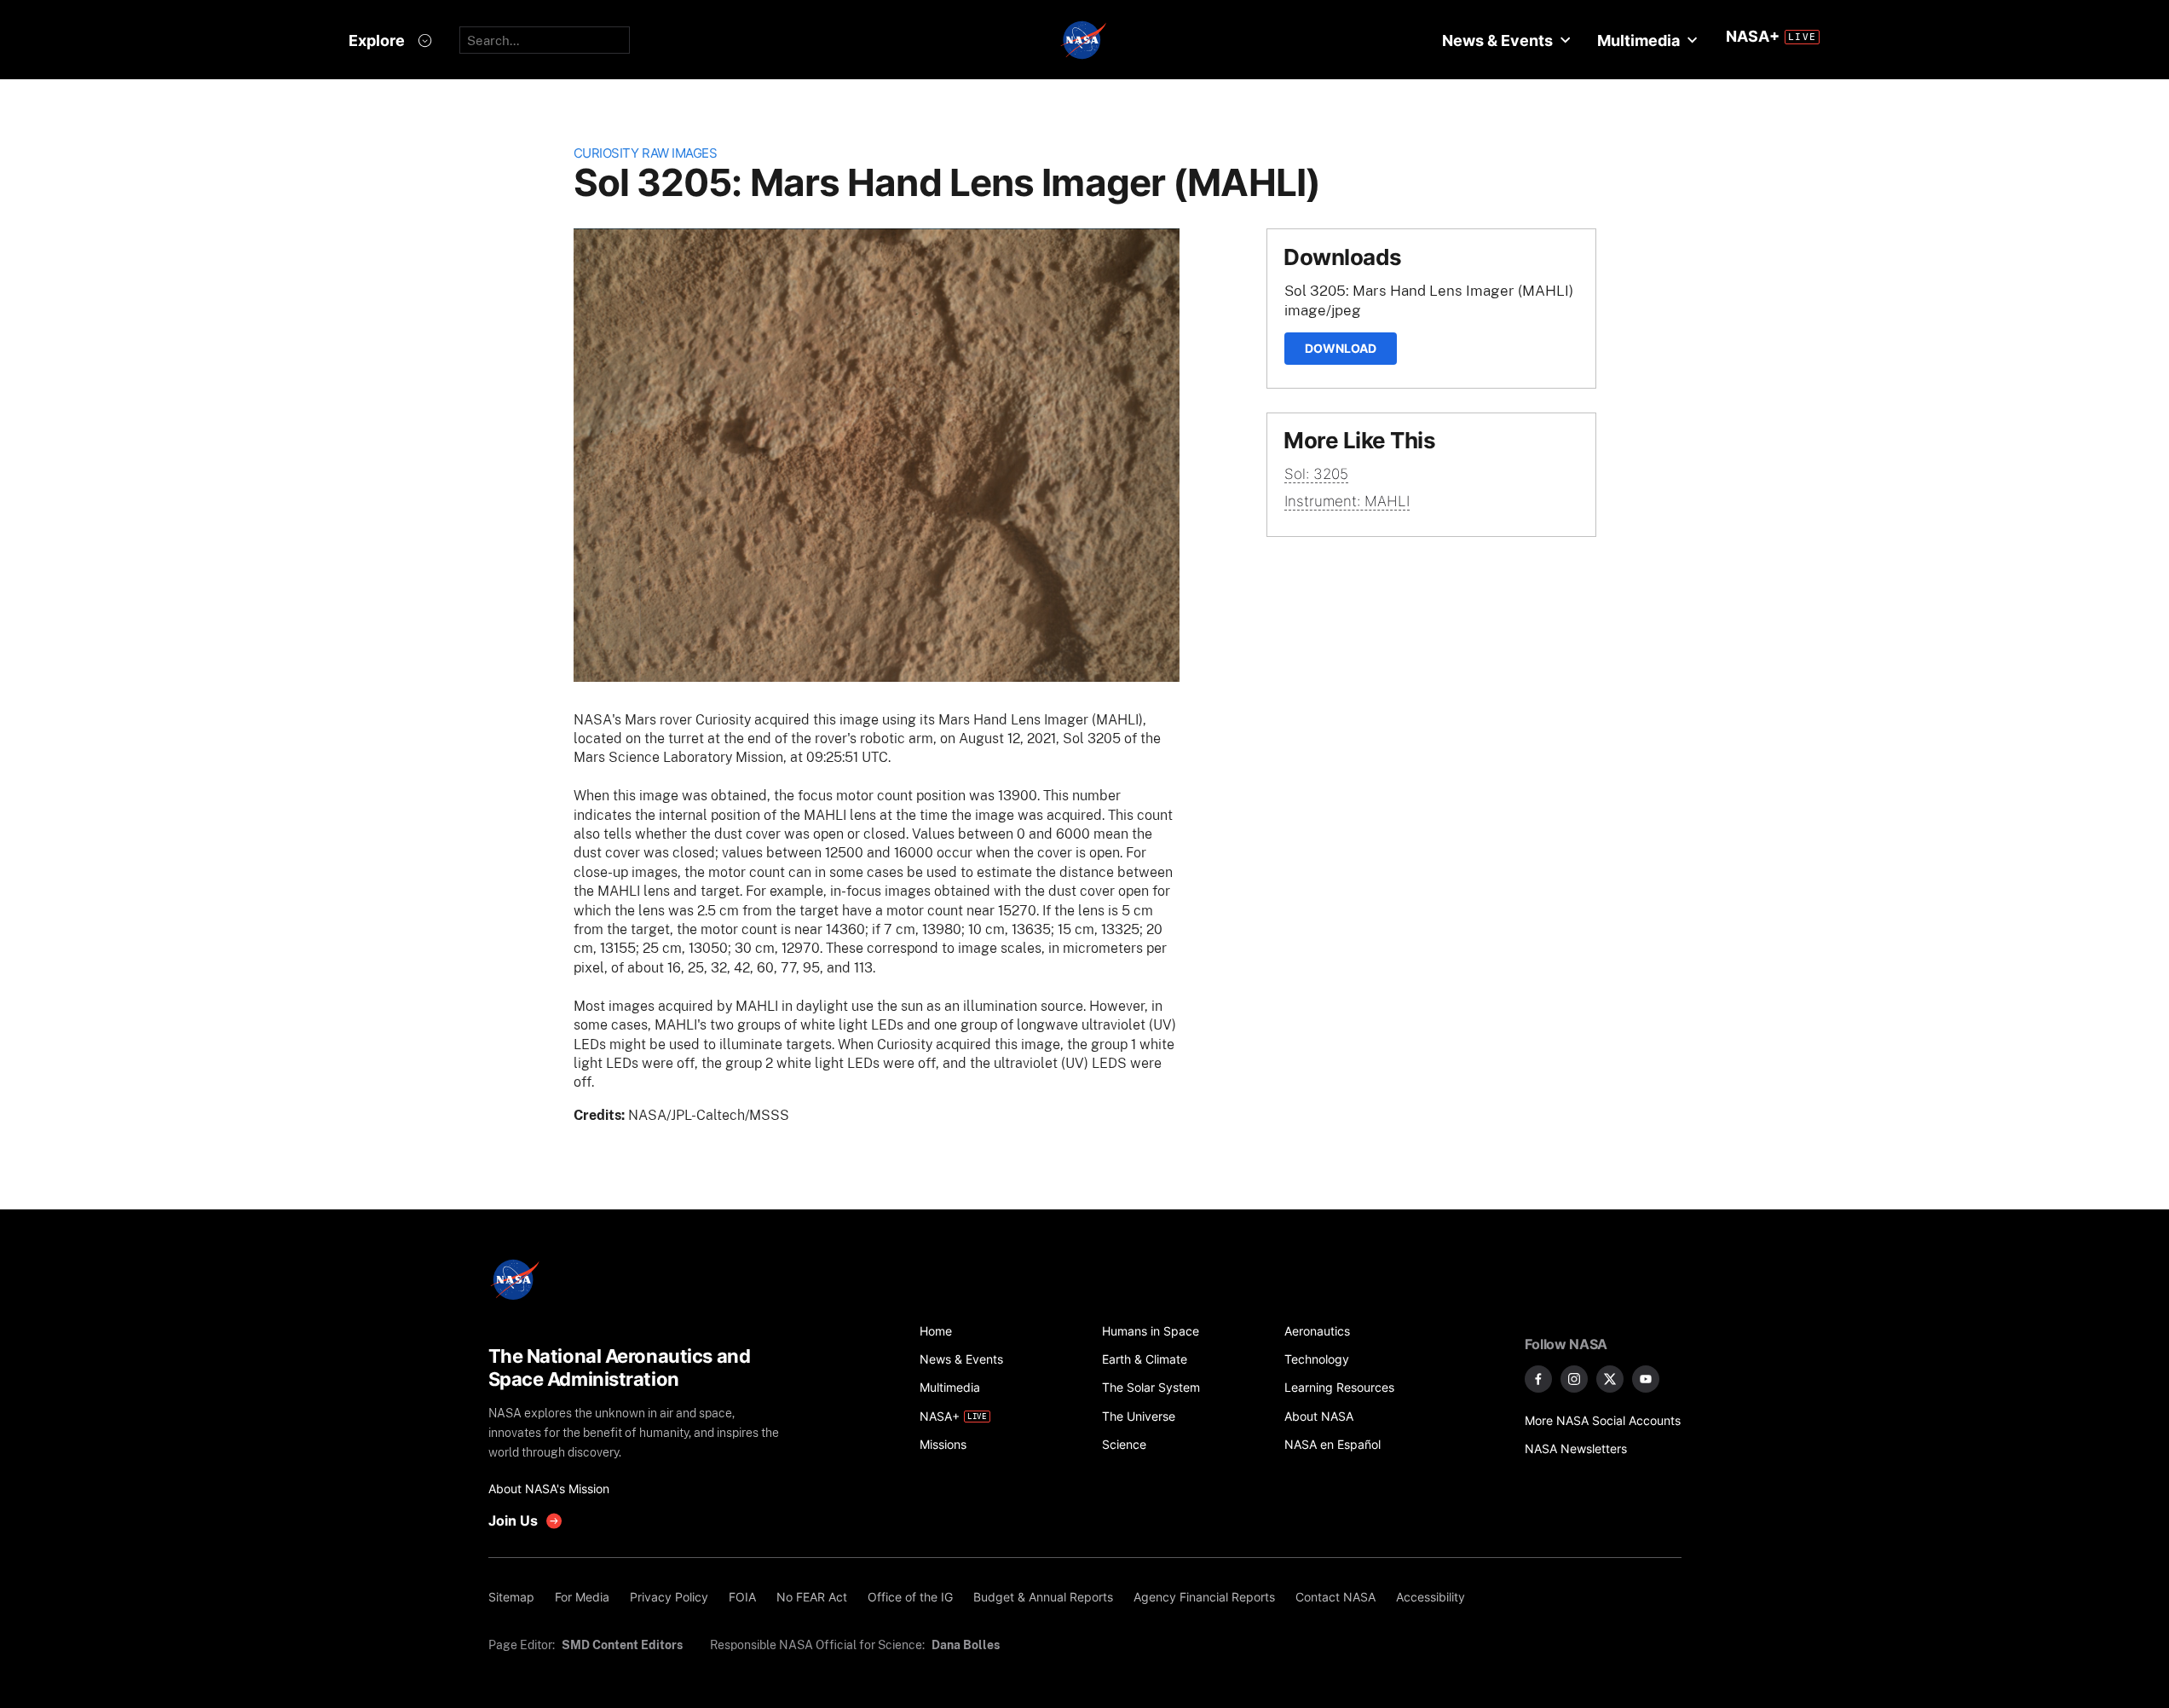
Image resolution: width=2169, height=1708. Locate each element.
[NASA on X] (1610, 1379)
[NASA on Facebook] (1538, 1379)
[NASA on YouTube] (1646, 1379)
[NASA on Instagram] (1574, 1379)
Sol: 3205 (1316, 474)
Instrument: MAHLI (1347, 501)
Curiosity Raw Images (646, 153)
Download (1341, 348)
